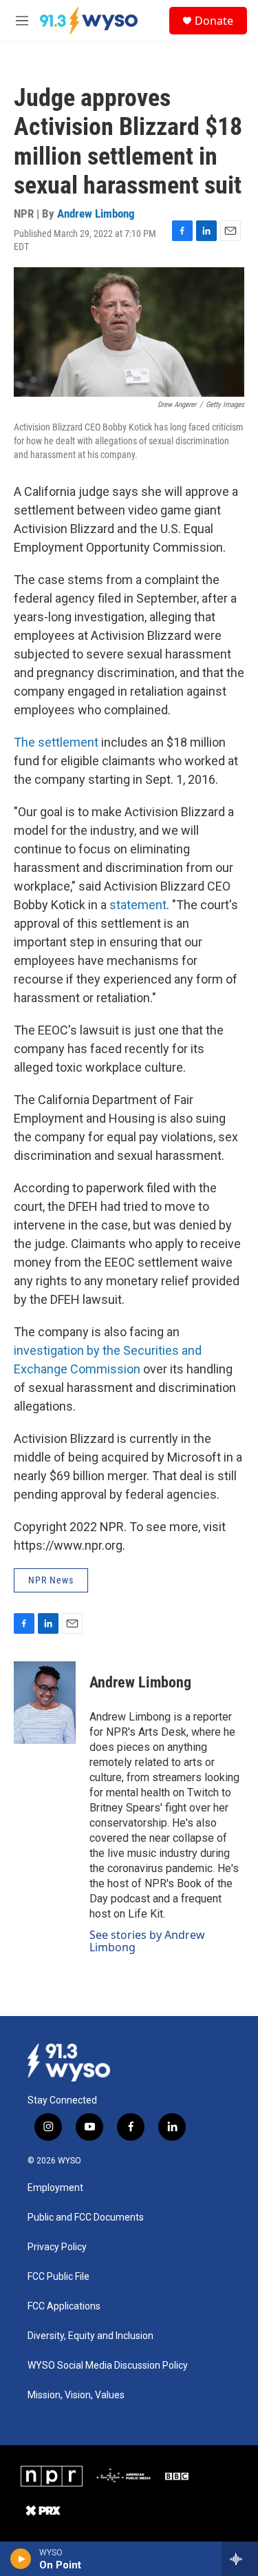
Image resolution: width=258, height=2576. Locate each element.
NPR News (51, 1580)
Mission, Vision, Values (76, 2395)
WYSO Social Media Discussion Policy (108, 2366)
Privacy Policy (57, 2247)
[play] (21, 2559)
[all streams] (240, 2559)
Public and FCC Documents (86, 2217)
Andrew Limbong (96, 214)
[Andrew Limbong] (45, 1703)
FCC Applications (64, 2306)
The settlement (56, 742)
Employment (55, 2188)
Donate (214, 21)
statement (138, 905)
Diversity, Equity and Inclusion (90, 2336)
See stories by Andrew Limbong (147, 1941)
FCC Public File (58, 2277)
